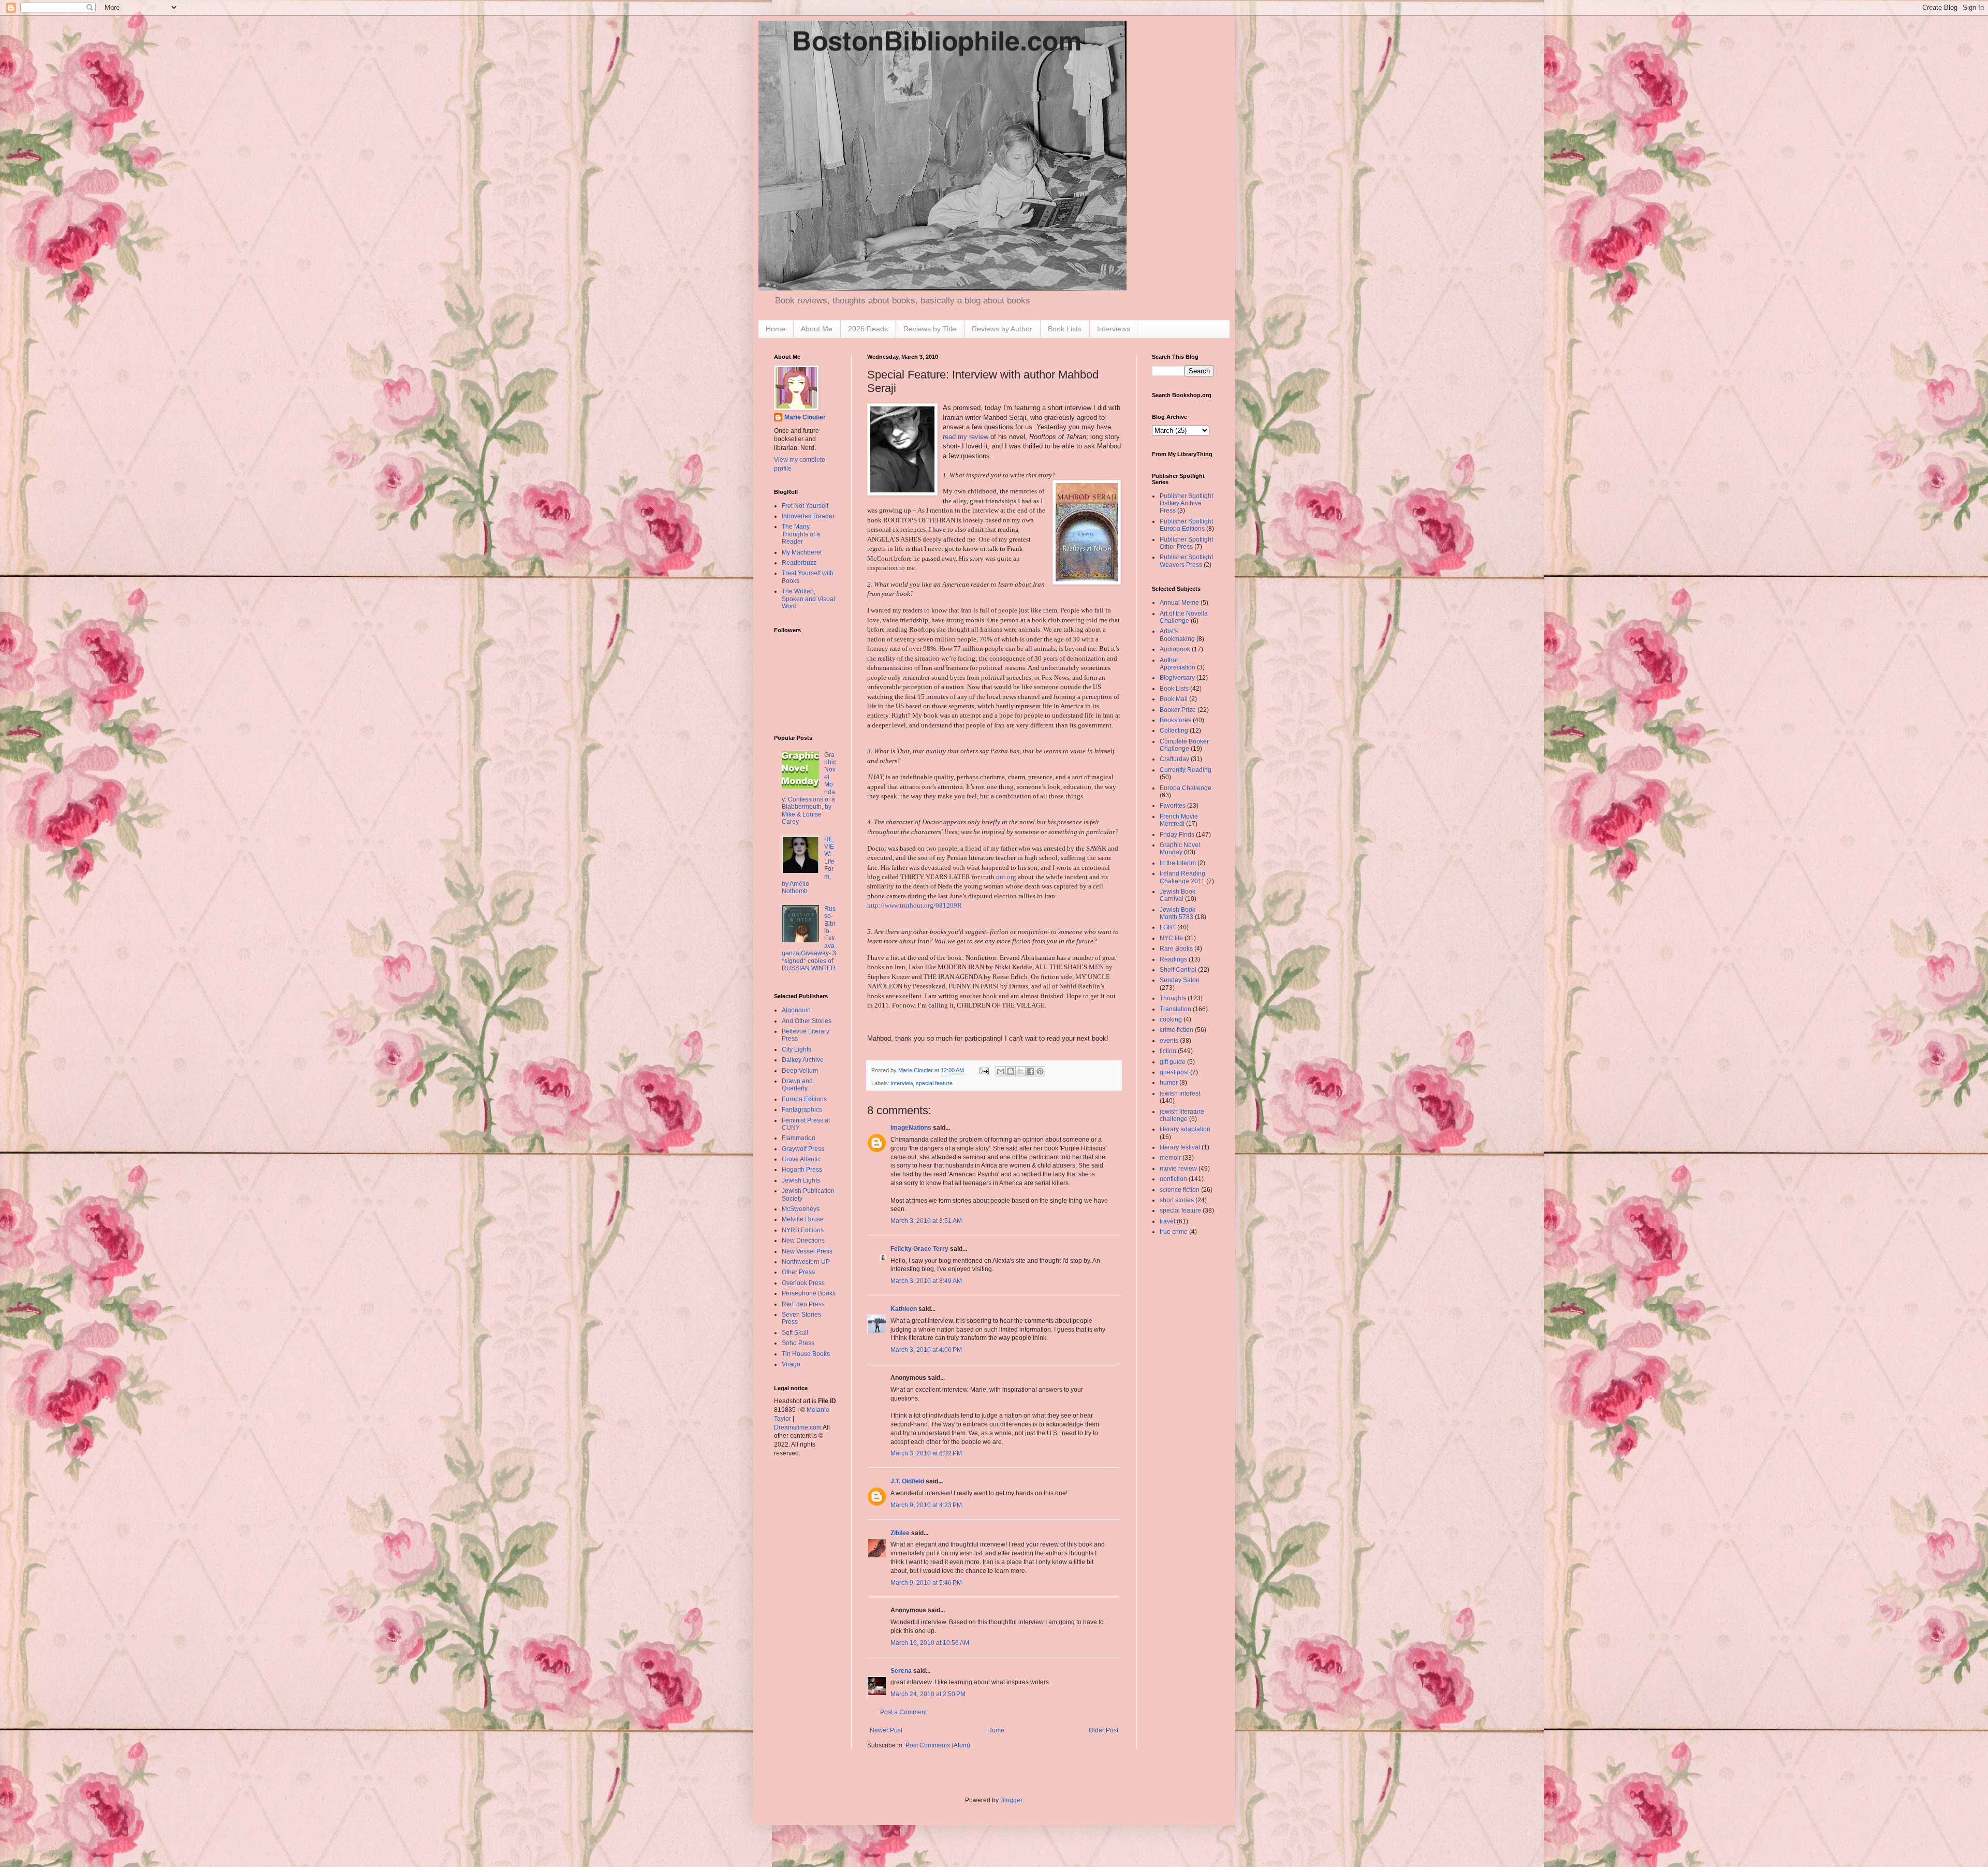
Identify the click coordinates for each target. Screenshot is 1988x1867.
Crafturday (1174, 759)
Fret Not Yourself (805, 506)
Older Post (1103, 1730)
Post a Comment (903, 1712)
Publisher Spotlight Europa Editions (1186, 525)
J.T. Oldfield (907, 1481)
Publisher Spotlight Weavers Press (1186, 561)
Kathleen (904, 1309)
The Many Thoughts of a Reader (801, 534)
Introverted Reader (808, 516)
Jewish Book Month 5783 (1178, 913)
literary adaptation (1185, 1129)
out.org (1006, 877)
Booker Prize (1178, 710)
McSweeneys (801, 1209)
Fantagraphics (802, 1110)
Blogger (1011, 1800)
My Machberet (802, 552)
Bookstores (1175, 720)
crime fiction (1176, 1030)
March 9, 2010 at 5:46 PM (926, 1583)
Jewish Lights (801, 1180)
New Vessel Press (807, 1251)
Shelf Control (1178, 970)
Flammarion (799, 1138)
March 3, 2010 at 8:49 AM (926, 1281)
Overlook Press (803, 1283)
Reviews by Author (1002, 329)
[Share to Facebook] (1030, 1071)
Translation (1175, 1009)
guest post (1174, 1072)
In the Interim (1178, 863)
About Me (817, 329)
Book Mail (1174, 699)
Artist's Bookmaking (1177, 635)
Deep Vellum (800, 1071)
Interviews (1114, 329)
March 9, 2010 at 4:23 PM (926, 1505)
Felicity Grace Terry (919, 1249)
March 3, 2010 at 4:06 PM (926, 1350)
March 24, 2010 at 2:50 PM (928, 1694)
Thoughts (1173, 998)
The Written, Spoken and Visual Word (808, 599)
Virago (791, 1364)
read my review (966, 437)
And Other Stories (807, 1021)
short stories (1177, 1200)
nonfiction (1173, 1179)
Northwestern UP (806, 1262)
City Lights (796, 1049)
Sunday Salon (1180, 980)
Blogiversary (1177, 678)
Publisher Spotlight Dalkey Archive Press (1186, 504)
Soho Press (798, 1343)
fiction (1168, 1051)
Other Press (798, 1272)
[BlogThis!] (1011, 1071)
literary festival (1180, 1147)
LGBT (1168, 927)
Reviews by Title (930, 329)
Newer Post (886, 1730)
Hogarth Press (802, 1170)
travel (1167, 1221)
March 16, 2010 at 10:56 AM (930, 1643)
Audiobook (1175, 649)
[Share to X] (1020, 1071)
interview (902, 1083)
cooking (1171, 1019)
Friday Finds (1177, 835)
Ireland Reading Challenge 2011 (1182, 877)
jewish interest (1180, 1093)
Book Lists (1065, 329)
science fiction (1180, 1190)
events (1169, 1041)
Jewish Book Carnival (1178, 895)
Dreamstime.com (798, 1427)
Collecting (1174, 731)
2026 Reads (868, 329)
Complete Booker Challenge (1184, 745)
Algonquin (796, 1010)
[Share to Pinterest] (1040, 1071)
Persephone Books (809, 1293)
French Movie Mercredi (1179, 820)
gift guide (1173, 1062)
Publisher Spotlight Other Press (1186, 543)
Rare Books (1176, 949)
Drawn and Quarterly (797, 1085)
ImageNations (911, 1128)
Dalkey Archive (803, 1060)
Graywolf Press (803, 1149)
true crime (1174, 1232)
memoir (1170, 1158)
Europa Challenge (1186, 788)
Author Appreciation (1178, 664)
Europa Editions (804, 1099)
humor (1169, 1083)
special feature (934, 1083)
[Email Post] (984, 1070)
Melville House (803, 1219)
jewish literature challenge (1182, 1115)
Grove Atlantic (801, 1159)
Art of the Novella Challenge (1184, 617)
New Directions (803, 1241)
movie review (1178, 1169)
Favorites (1173, 806)
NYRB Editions (803, 1230)
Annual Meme (1179, 603)
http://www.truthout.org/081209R (915, 905)
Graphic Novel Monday (1180, 849)
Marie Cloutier (805, 417)
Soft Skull (795, 1333)
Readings (1173, 959)
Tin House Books (806, 1354)
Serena (901, 1671)
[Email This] (1001, 1071)
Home (776, 329)
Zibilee (900, 1533)
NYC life (1171, 938)
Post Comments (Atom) (938, 1745)
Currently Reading (1186, 770)
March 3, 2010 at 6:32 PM (926, 1453)
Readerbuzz (799, 563)
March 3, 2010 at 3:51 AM (926, 1221)
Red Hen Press (803, 1304)
